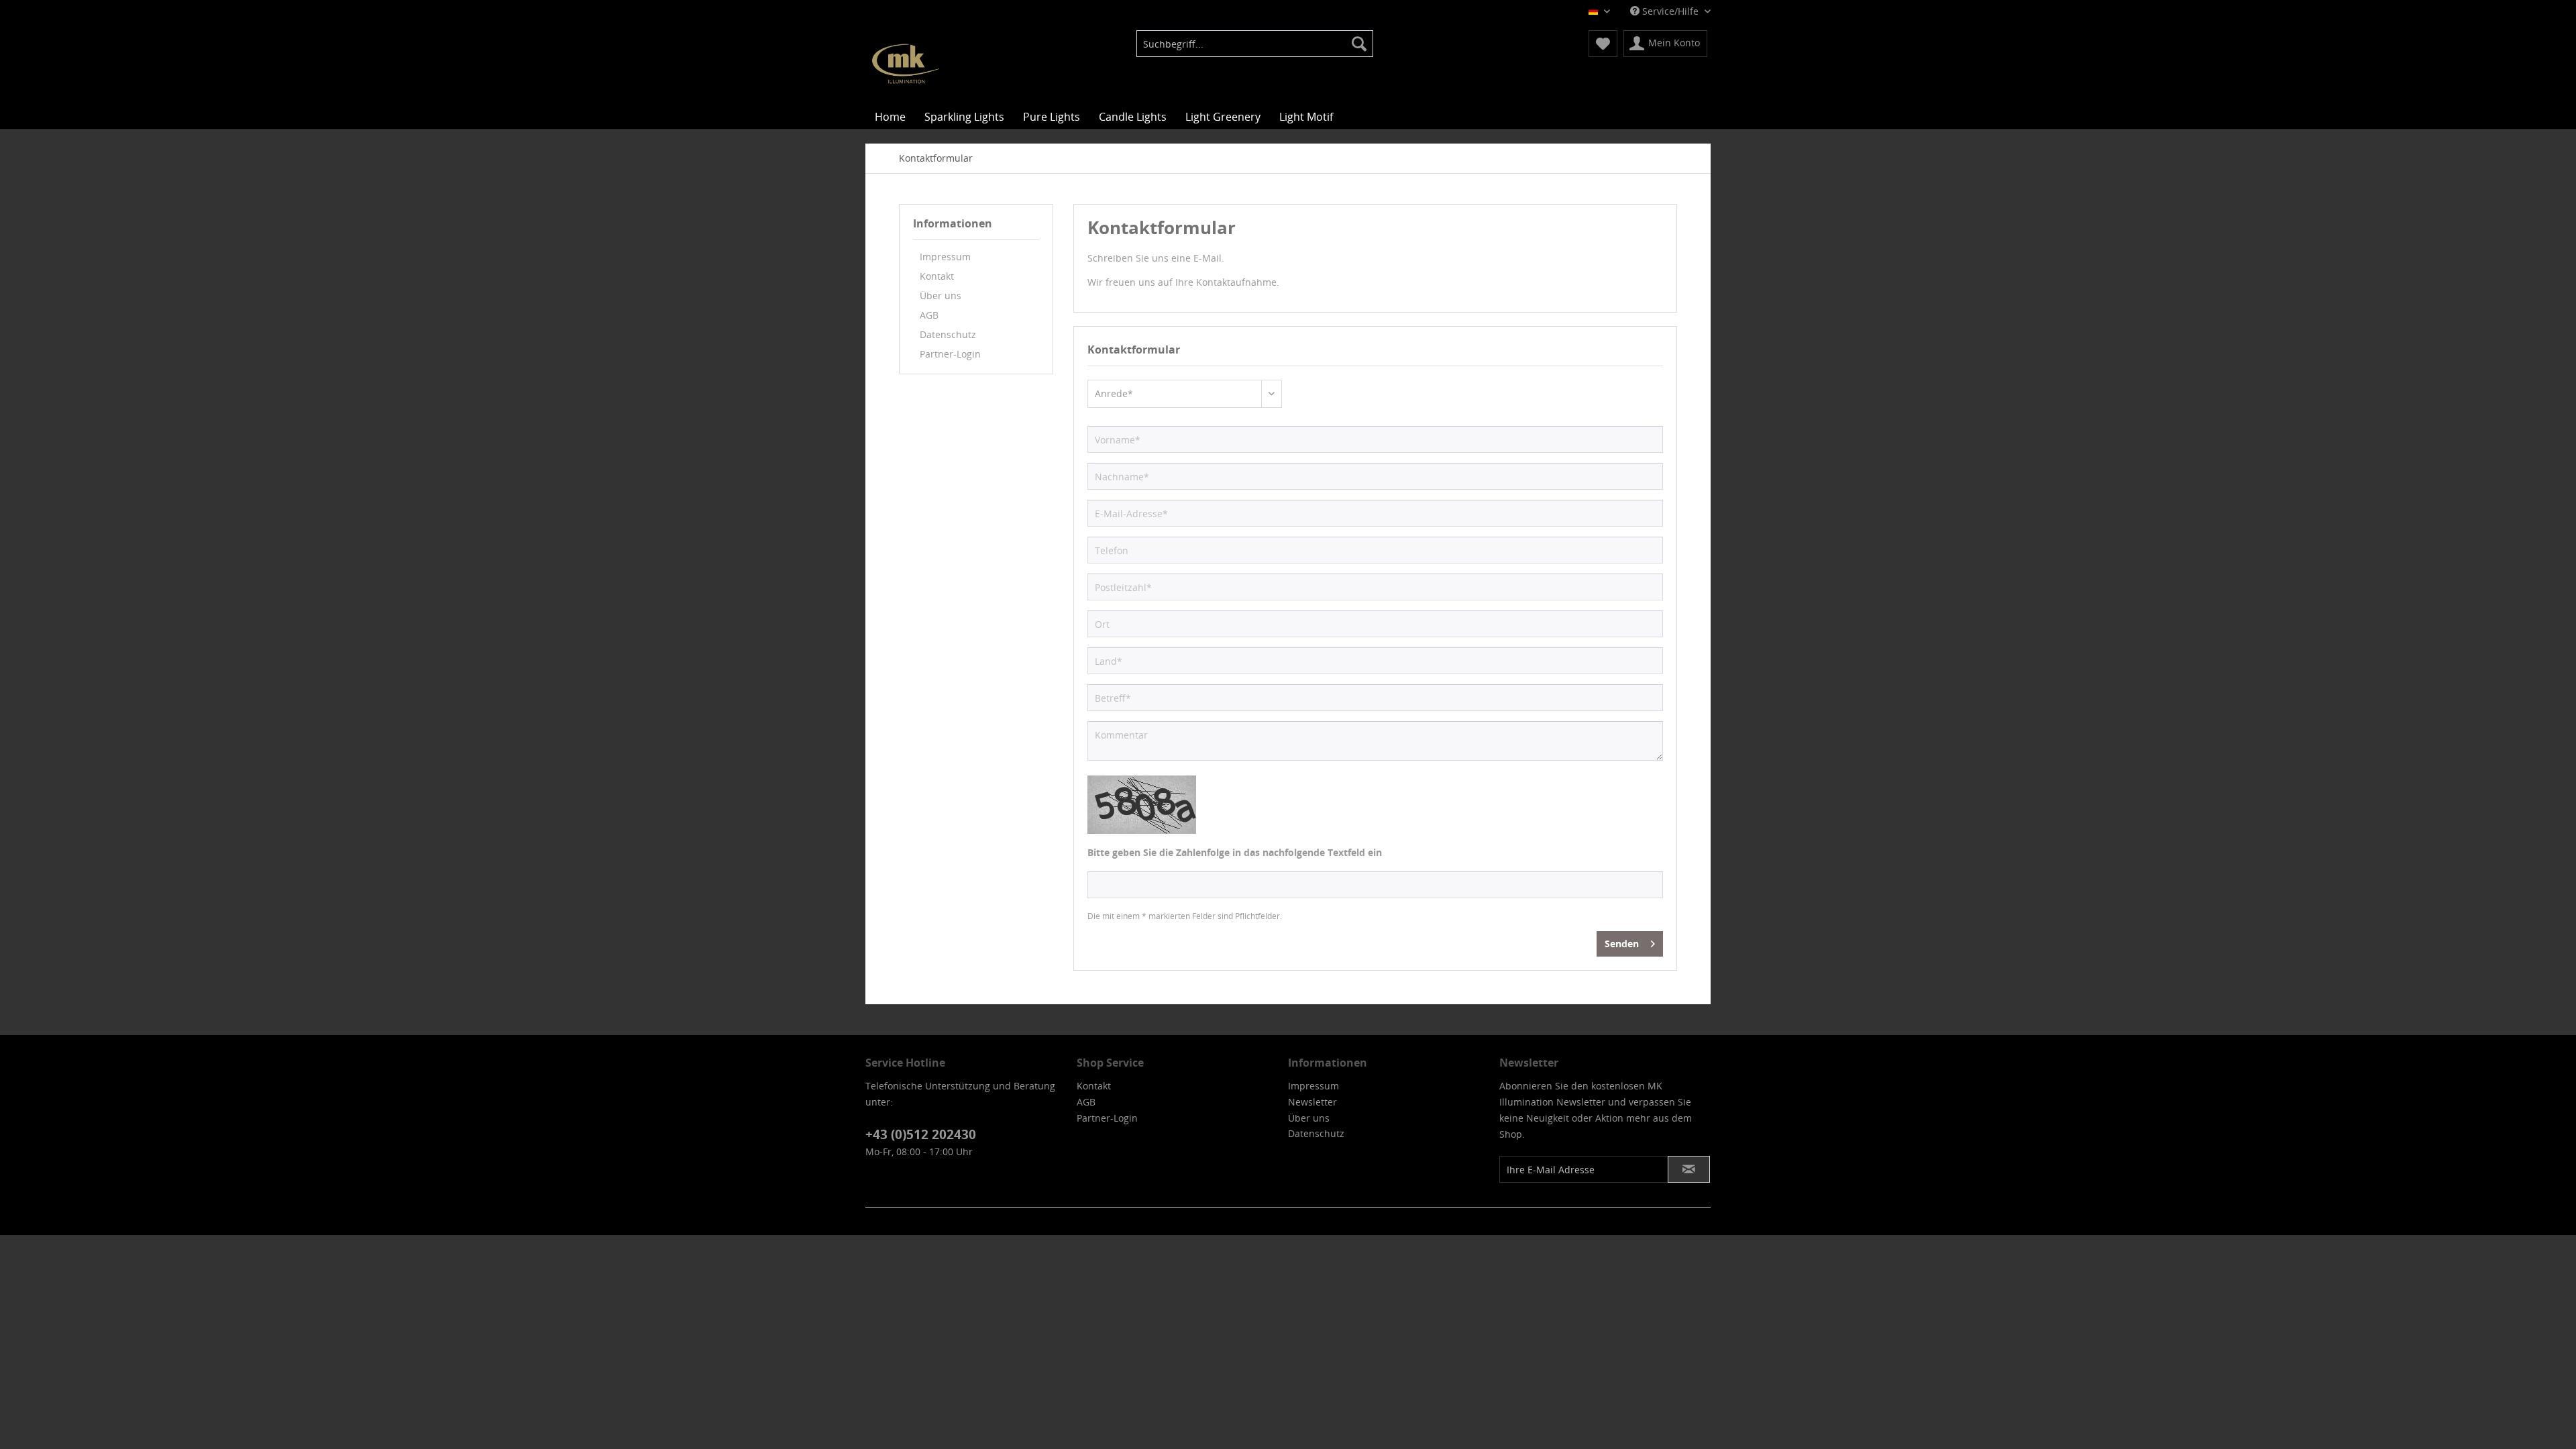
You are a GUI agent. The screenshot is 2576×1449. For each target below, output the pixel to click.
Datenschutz (948, 334)
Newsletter (1312, 1102)
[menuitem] (1255, 44)
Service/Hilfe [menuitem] (1670, 11)
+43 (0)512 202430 (921, 1134)
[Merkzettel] (1603, 44)
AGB (929, 315)
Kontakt (937, 276)
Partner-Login (950, 354)
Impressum (945, 257)
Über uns (941, 296)
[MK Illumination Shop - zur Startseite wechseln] (906, 64)
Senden (1622, 944)
